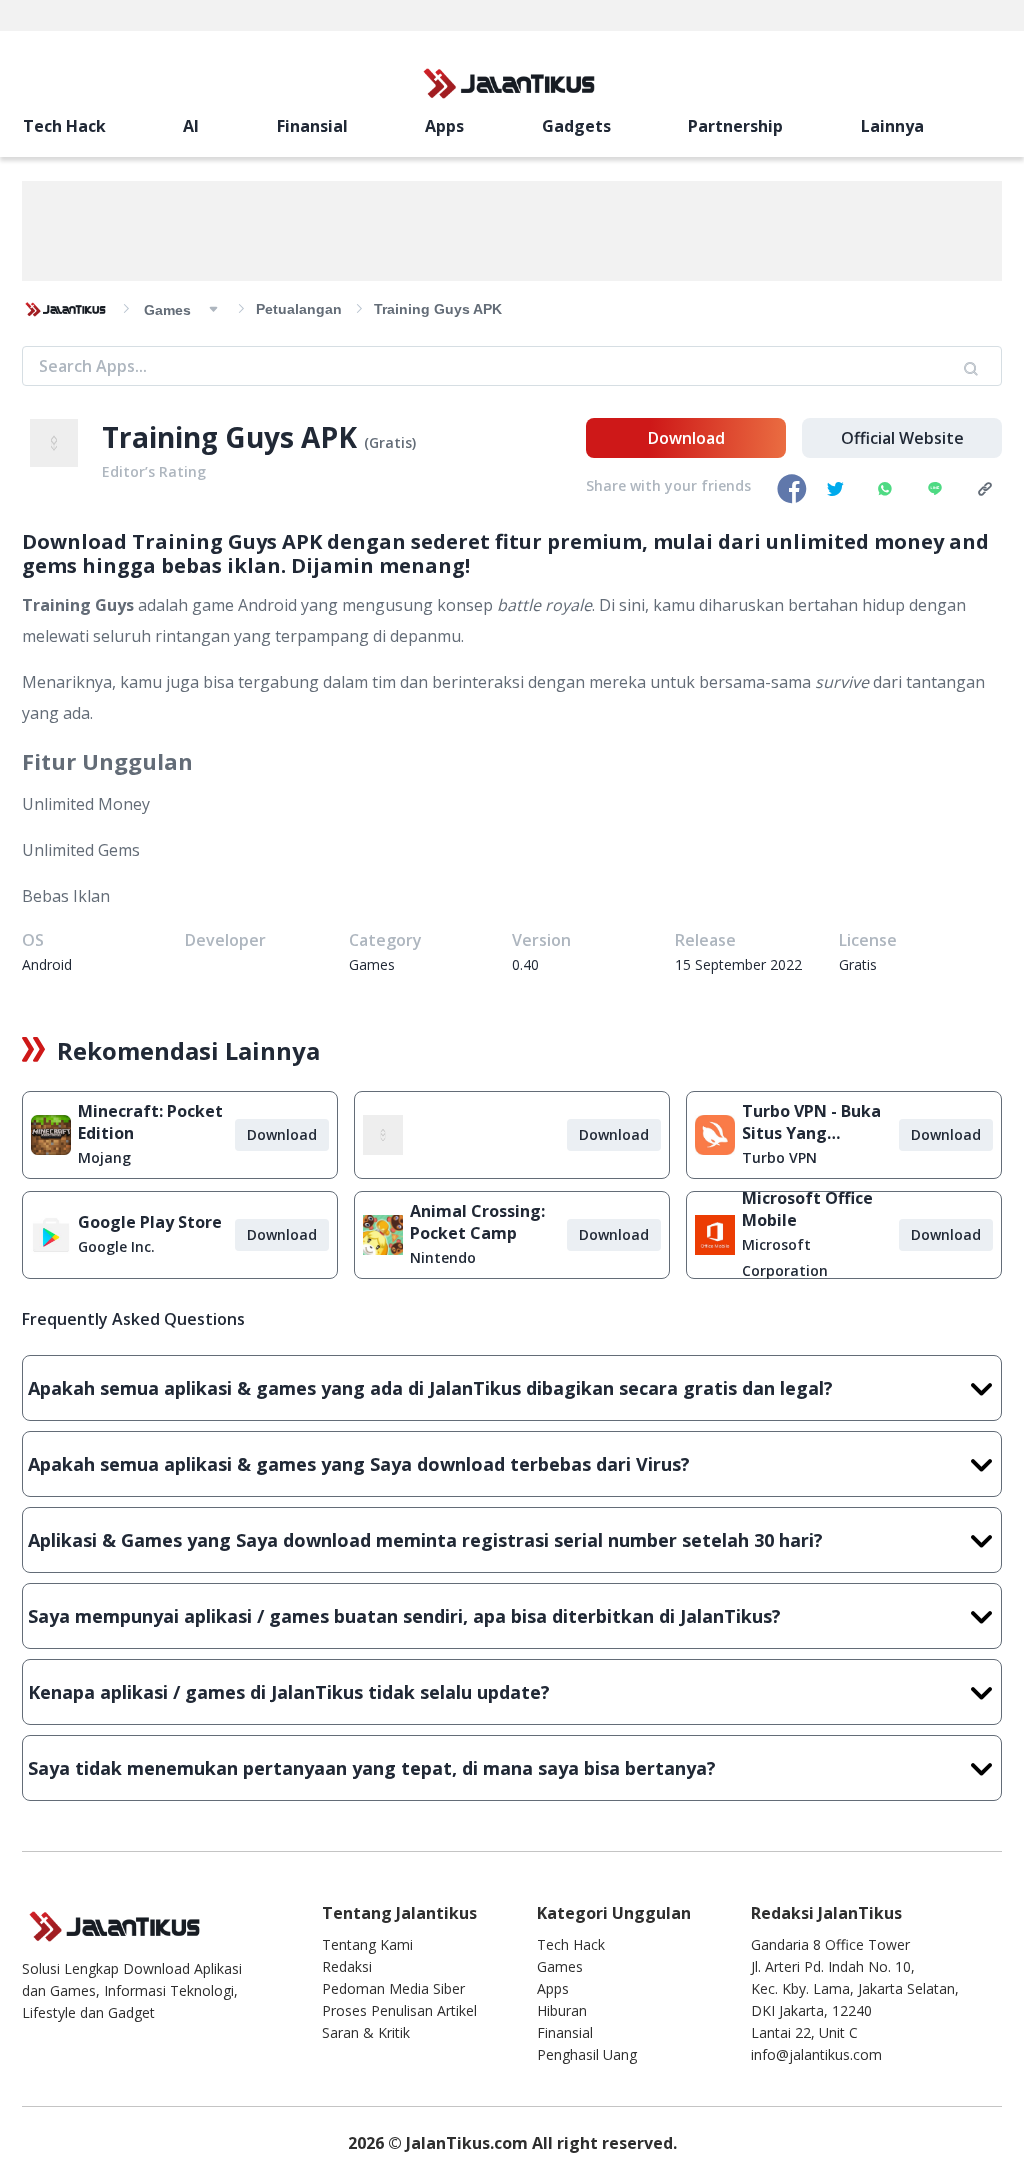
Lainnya (892, 126)
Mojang (104, 1157)
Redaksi (347, 1966)
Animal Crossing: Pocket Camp (477, 1222)
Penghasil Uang (587, 2054)
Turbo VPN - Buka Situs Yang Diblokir (811, 1122)
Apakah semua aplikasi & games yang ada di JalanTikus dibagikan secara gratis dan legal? (430, 1388)
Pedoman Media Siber (393, 1988)
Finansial (312, 126)
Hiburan (562, 2010)
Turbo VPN (779, 1157)
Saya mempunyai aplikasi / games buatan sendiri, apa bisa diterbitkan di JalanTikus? (404, 1616)
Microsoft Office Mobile (807, 1209)
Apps (444, 126)
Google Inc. (116, 1246)
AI (191, 126)
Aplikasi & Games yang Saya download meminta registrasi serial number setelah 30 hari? (425, 1540)
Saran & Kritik (366, 2032)
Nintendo (443, 1257)
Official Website (902, 438)
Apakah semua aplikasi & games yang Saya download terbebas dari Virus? (359, 1464)
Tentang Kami (367, 1944)
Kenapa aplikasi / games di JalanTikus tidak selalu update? (289, 1692)
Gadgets (576, 126)
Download (686, 438)
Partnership (735, 126)
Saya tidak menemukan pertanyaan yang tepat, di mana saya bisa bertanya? (372, 1768)
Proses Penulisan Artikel (399, 2010)
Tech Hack (64, 126)
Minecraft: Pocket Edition (150, 1122)
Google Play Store (150, 1222)
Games (560, 1966)
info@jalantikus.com (816, 2054)
